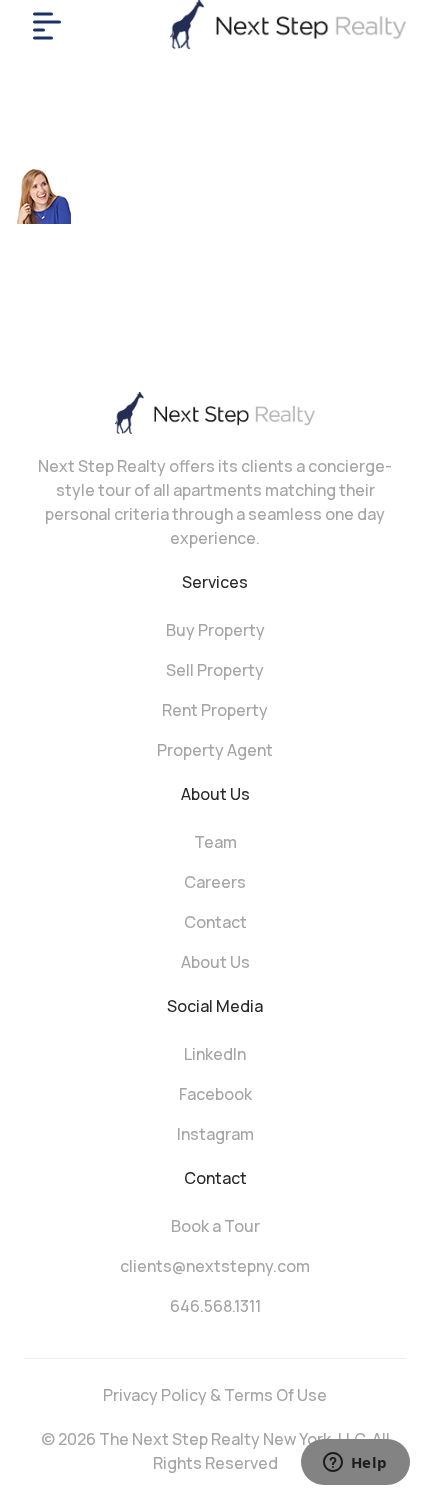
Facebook (215, 1094)
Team (215, 842)
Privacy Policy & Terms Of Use (215, 1395)
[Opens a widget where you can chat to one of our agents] (355, 1464)
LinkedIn (215, 1054)
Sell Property (215, 670)
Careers (215, 882)
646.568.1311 (215, 1306)
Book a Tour (215, 1226)
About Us (215, 962)
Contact (215, 922)
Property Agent (215, 750)
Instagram (215, 1134)
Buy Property (215, 630)
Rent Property (215, 710)
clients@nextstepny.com (215, 1266)
